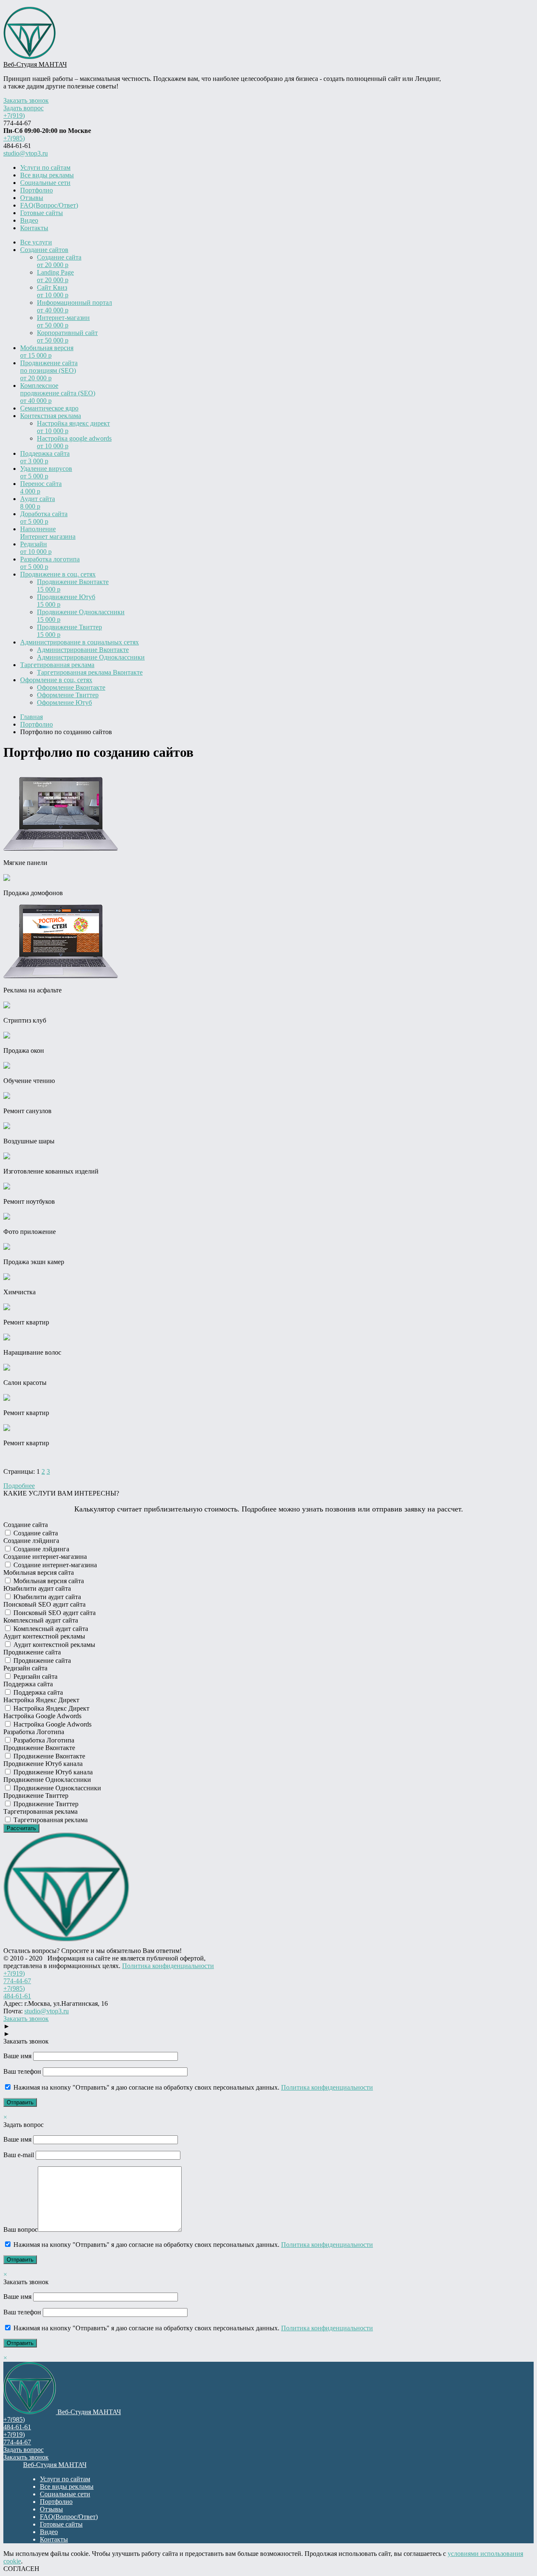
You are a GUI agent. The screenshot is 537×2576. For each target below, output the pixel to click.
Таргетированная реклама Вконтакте (90, 672)
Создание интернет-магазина (54, 1565)
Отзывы (32, 198)
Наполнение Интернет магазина (48, 533)
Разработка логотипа (50, 563)
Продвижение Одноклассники (81, 616)
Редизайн (36, 548)
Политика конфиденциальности (168, 1966)
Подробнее (19, 1486)
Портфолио (36, 190)
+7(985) (14, 138)
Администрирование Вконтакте (83, 650)
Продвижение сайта (41, 1661)
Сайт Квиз (53, 291)
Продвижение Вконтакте (73, 586)
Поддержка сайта (45, 457)
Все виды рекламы (47, 175)
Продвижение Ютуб (66, 601)
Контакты (34, 228)
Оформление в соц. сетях (56, 680)
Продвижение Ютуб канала (52, 1772)
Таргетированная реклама (57, 665)
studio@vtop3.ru (26, 153)
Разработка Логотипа (43, 1740)
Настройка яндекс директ (73, 427)
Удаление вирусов (46, 472)
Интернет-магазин (63, 321)
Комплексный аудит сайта (50, 1629)
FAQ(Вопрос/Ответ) (49, 205)
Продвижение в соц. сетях (58, 574)
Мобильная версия (47, 352)
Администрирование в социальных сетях (80, 642)
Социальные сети (45, 183)
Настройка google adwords (74, 442)
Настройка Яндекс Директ (51, 1708)
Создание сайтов (44, 250)
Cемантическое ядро (49, 408)
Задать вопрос (23, 108)
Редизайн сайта (35, 1676)
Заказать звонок (26, 100)
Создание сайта (59, 261)
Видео (29, 220)
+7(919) (14, 116)
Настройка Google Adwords (52, 1724)
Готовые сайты (42, 213)
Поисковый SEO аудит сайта (54, 1613)
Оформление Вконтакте (71, 687)
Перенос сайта (41, 487)
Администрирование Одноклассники (91, 657)
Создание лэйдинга (40, 1549)
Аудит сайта (38, 502)
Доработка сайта (44, 518)
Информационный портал (74, 306)
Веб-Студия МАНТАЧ (35, 64)
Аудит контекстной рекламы (53, 1645)
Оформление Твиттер (68, 695)
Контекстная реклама (51, 416)
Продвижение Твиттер (69, 631)
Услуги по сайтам (45, 167)
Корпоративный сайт (67, 336)
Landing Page (55, 276)
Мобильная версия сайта (48, 1581)
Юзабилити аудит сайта (46, 1597)
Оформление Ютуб (64, 702)
